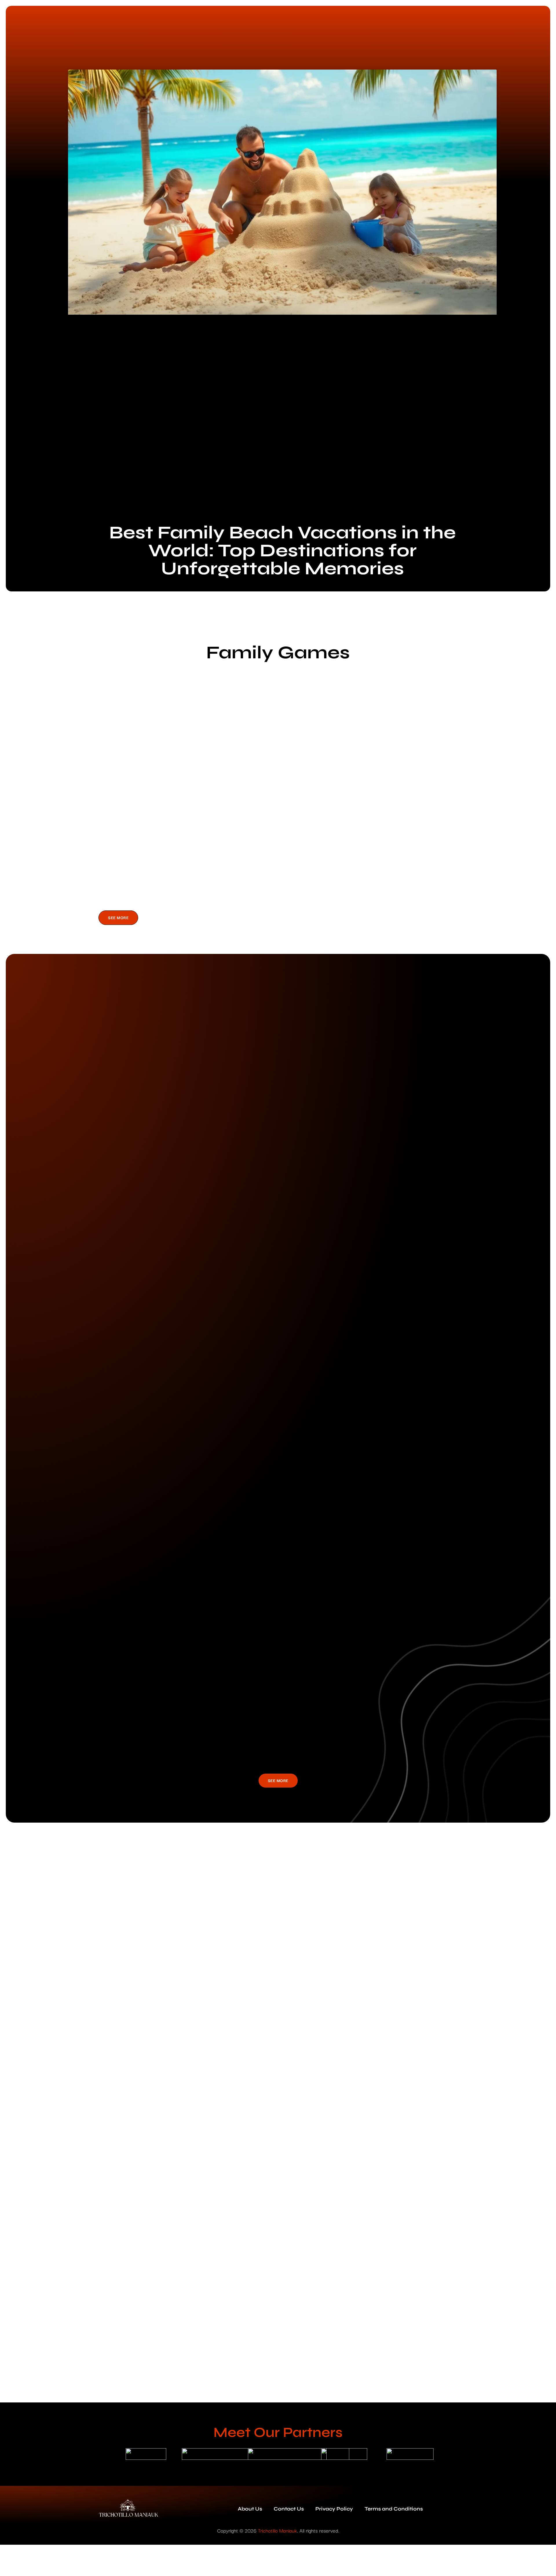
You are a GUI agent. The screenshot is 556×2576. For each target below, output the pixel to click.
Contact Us (289, 2509)
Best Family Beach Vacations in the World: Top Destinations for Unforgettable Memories (282, 551)
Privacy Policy (334, 2509)
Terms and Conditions (394, 2509)
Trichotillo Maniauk (278, 2530)
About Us (250, 2509)
